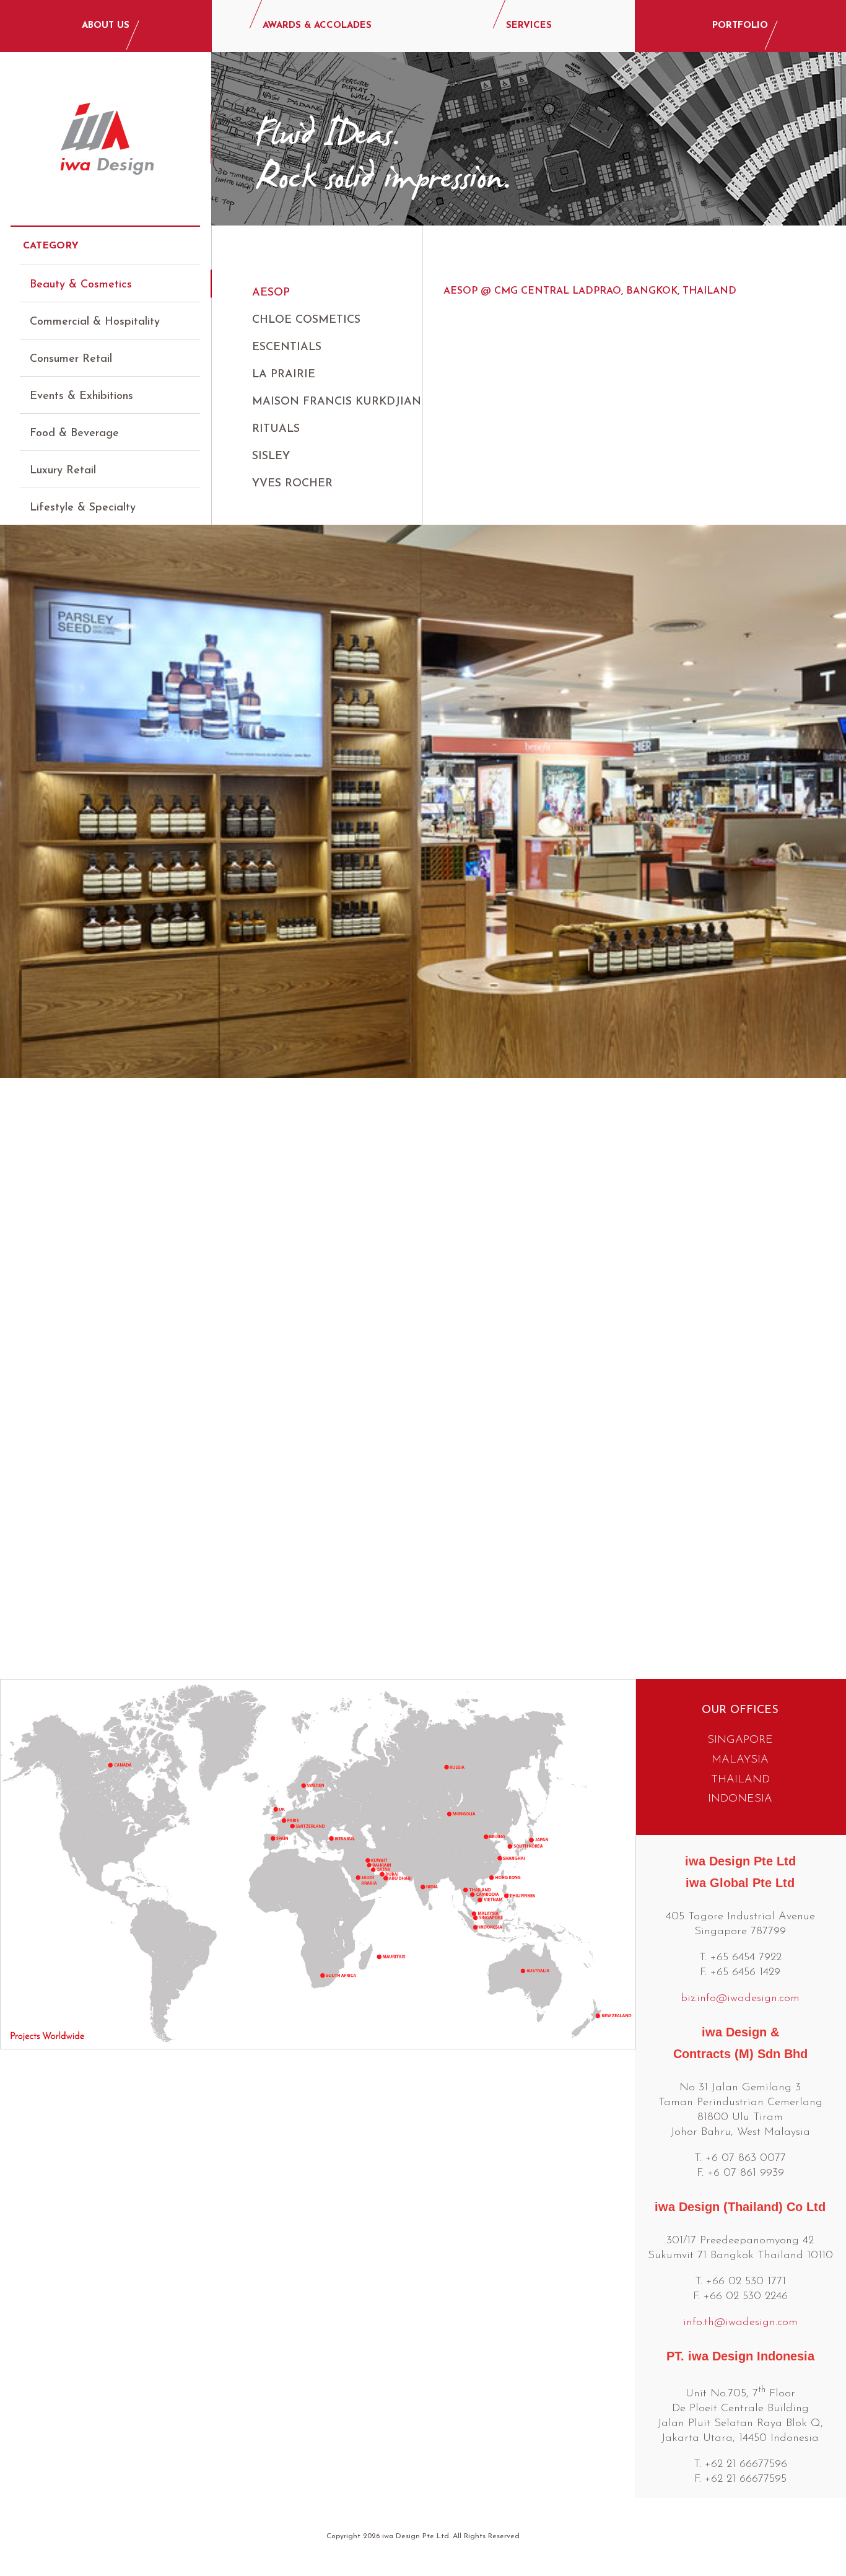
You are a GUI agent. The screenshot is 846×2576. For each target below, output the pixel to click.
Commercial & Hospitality (95, 322)
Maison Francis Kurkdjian (337, 402)
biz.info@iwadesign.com (740, 1999)
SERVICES (529, 26)
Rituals (276, 429)
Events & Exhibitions (81, 396)
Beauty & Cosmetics (81, 285)
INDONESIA (740, 1799)
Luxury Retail (63, 471)
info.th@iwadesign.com (740, 2323)
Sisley (271, 457)
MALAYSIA (740, 1760)
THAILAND (740, 1780)
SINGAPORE (740, 1740)
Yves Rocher (292, 484)
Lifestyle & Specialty (83, 508)
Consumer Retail (71, 359)
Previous (20, 1064)
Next (826, 1064)
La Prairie (284, 375)
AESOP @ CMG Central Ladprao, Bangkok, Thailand (590, 291)
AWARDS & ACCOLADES (317, 26)
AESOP (271, 293)
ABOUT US (106, 26)
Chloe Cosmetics (306, 320)
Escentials (287, 348)
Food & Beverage (74, 434)
